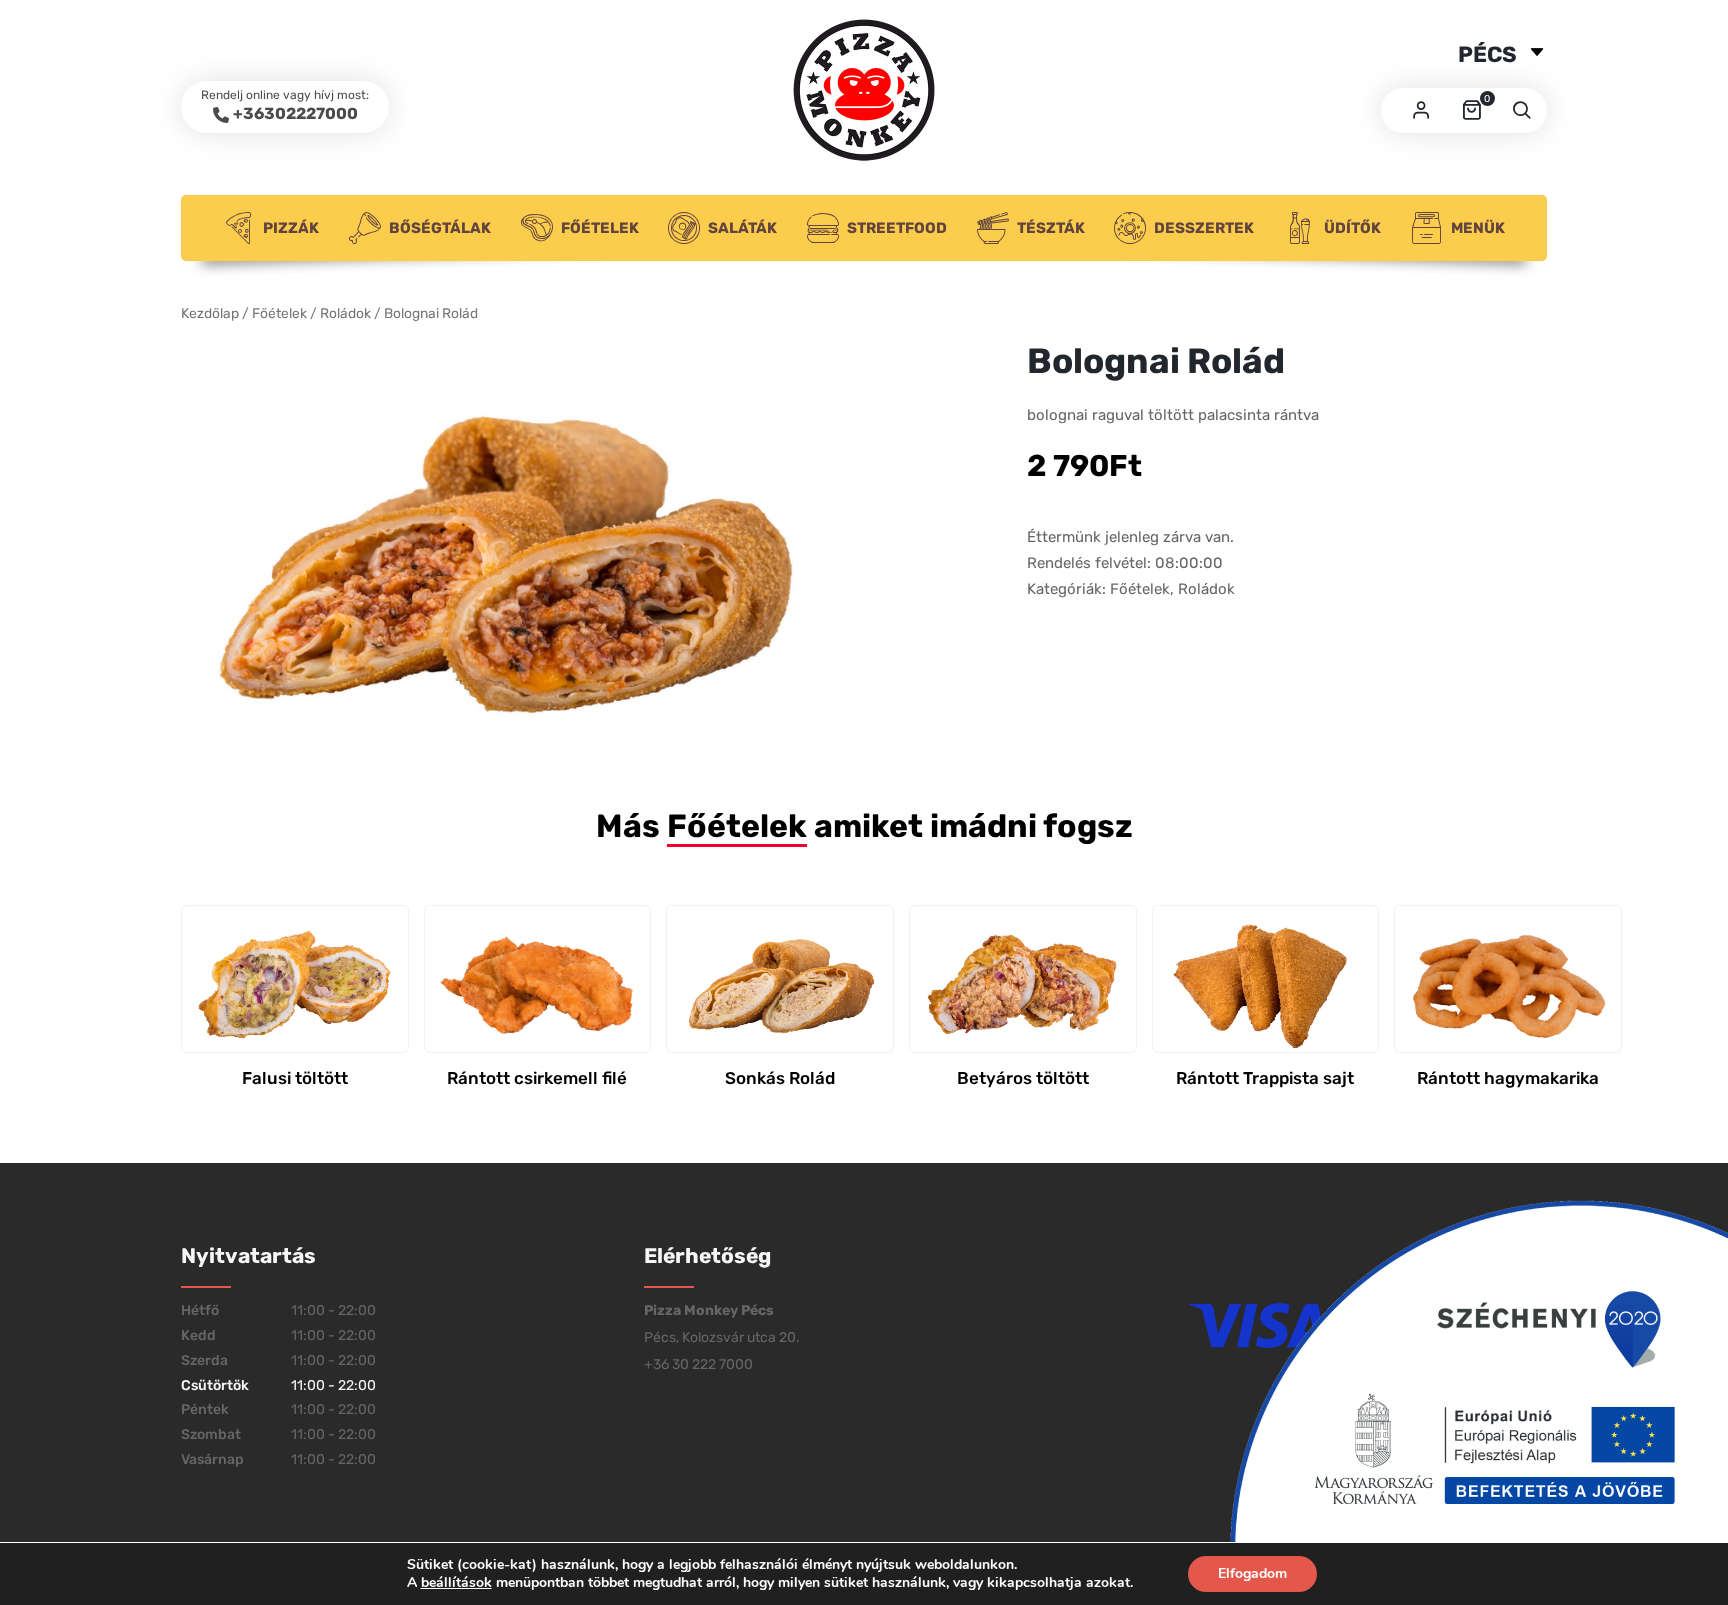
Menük (1478, 228)
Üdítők (1352, 228)
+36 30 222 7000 (698, 1364)
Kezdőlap (210, 313)
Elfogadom (1252, 1573)
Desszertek (1204, 228)
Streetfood (897, 228)
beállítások (456, 1583)
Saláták (742, 228)
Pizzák (291, 228)
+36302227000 (295, 113)
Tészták (1051, 228)
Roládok (345, 313)
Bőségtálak (440, 228)
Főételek (600, 228)
